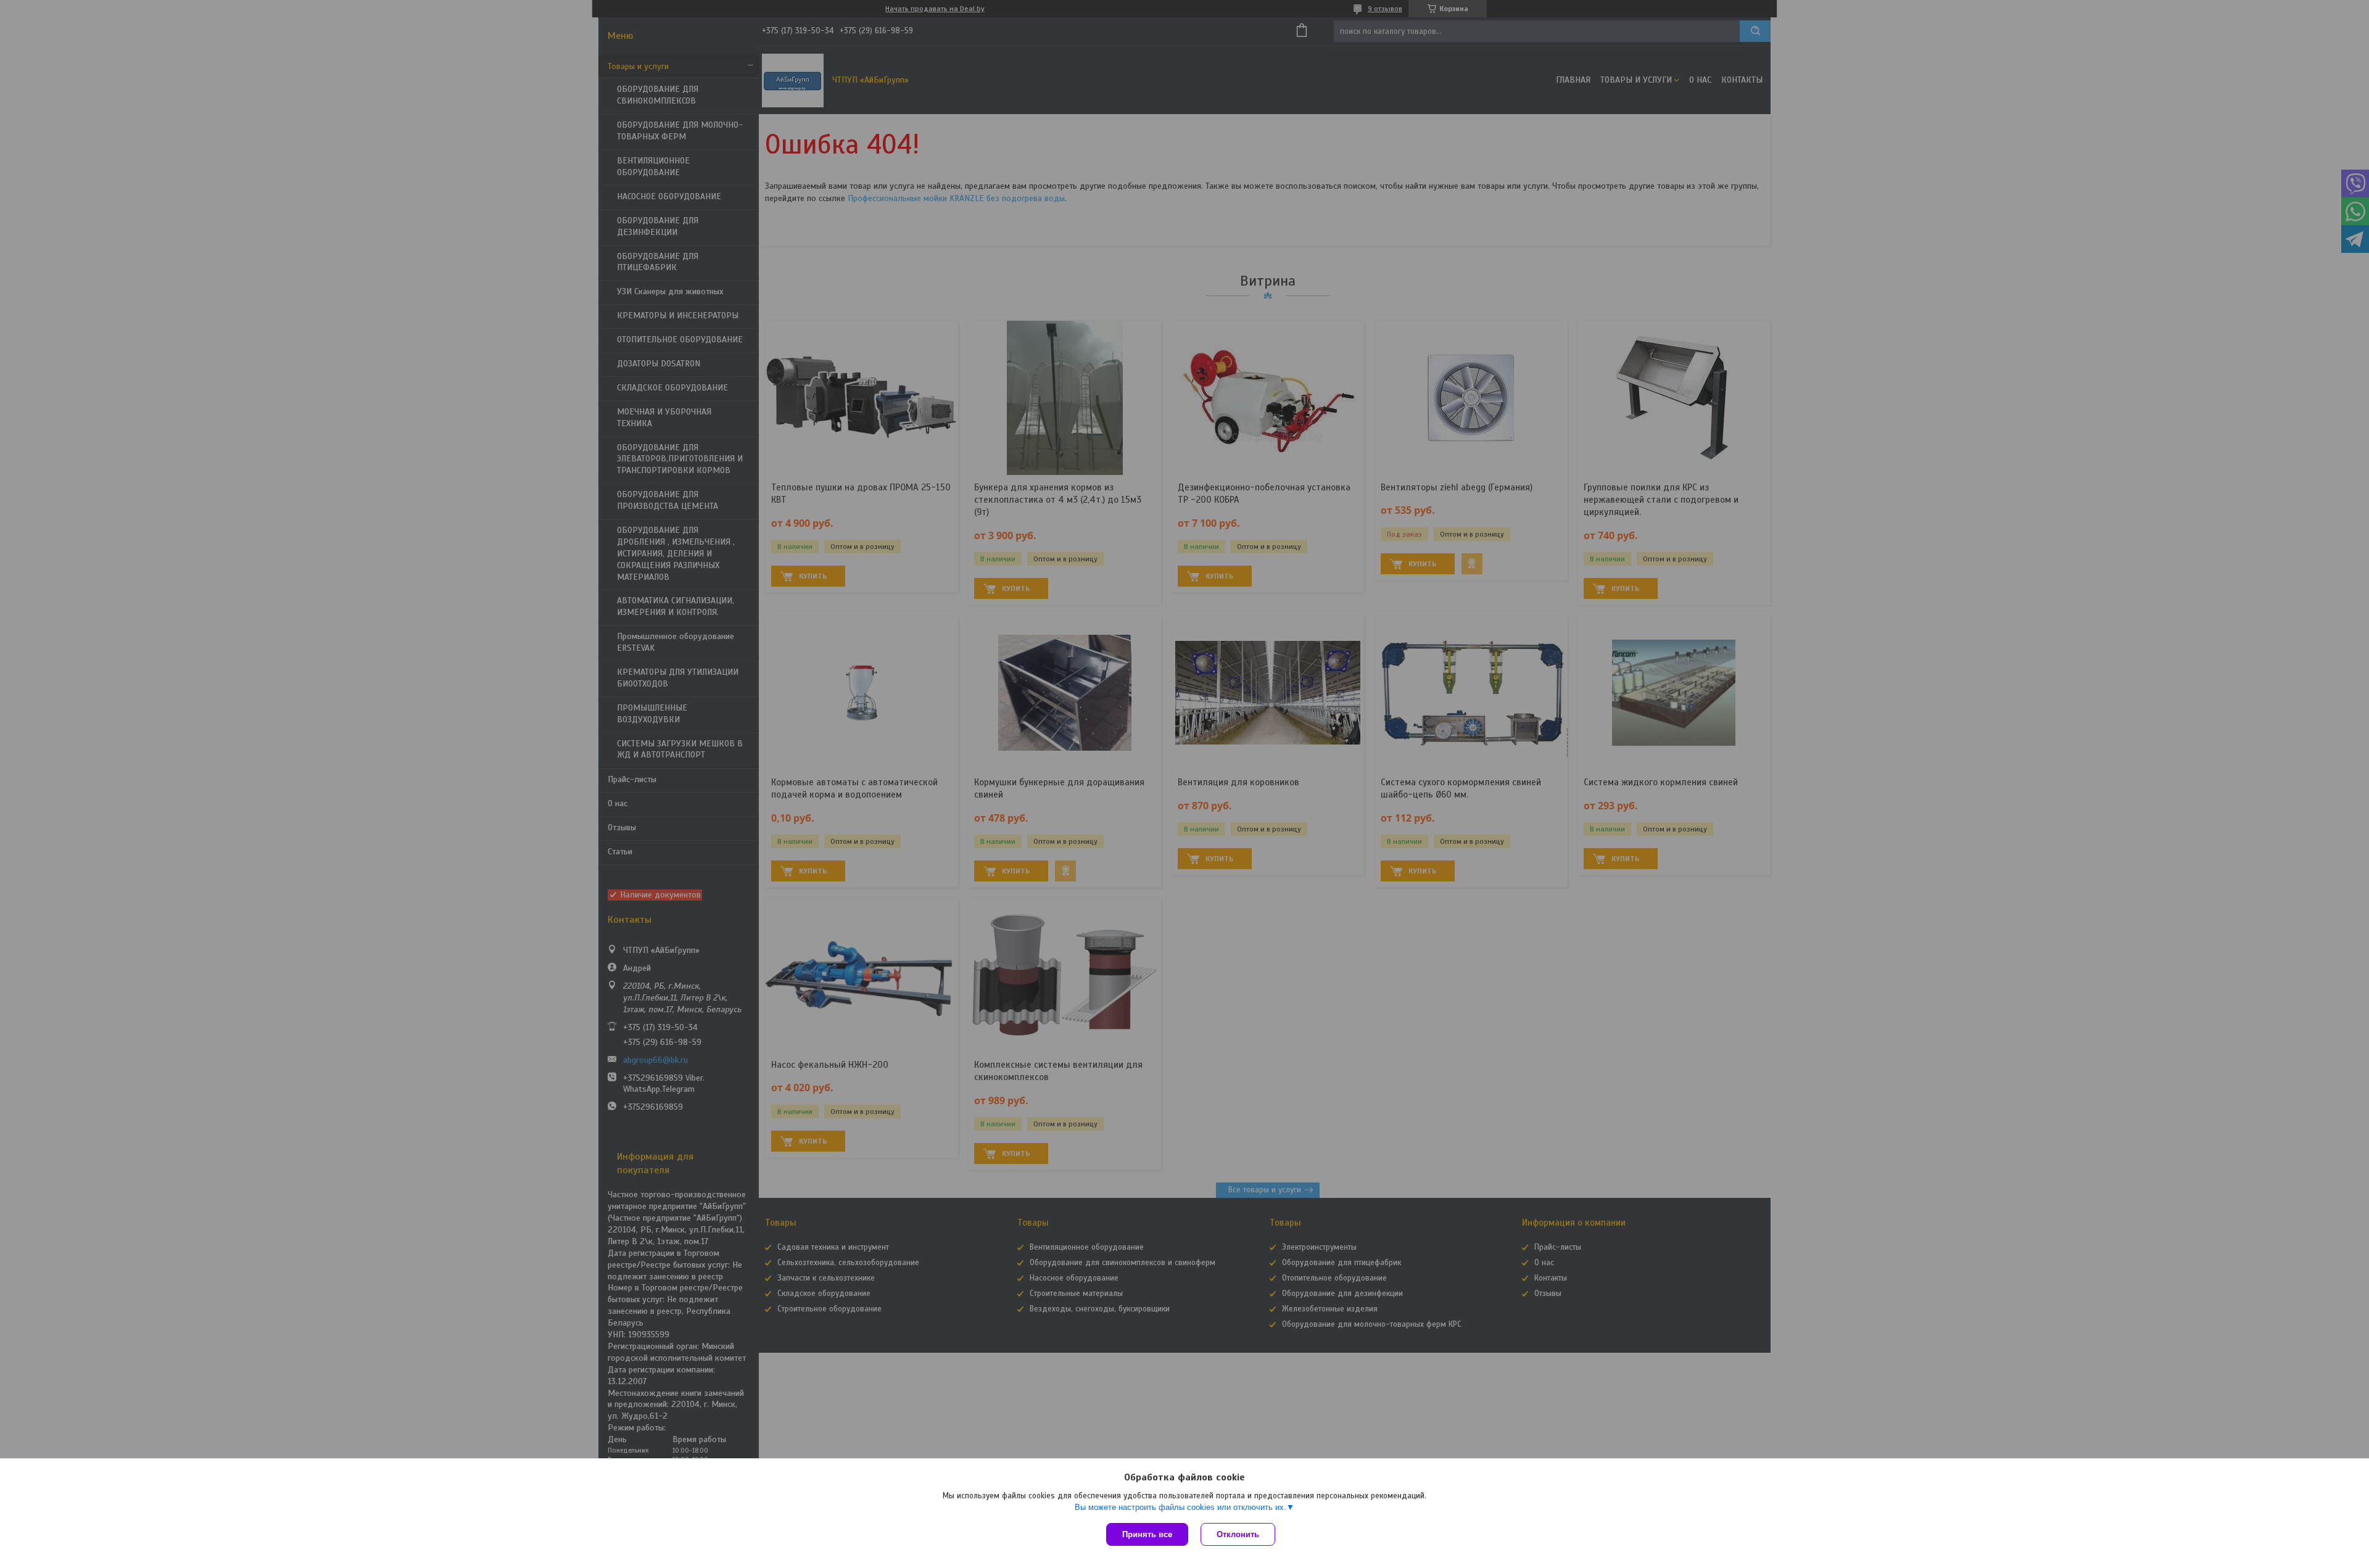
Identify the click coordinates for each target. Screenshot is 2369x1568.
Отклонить (1238, 1534)
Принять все (1147, 1534)
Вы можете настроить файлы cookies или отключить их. (1180, 1507)
